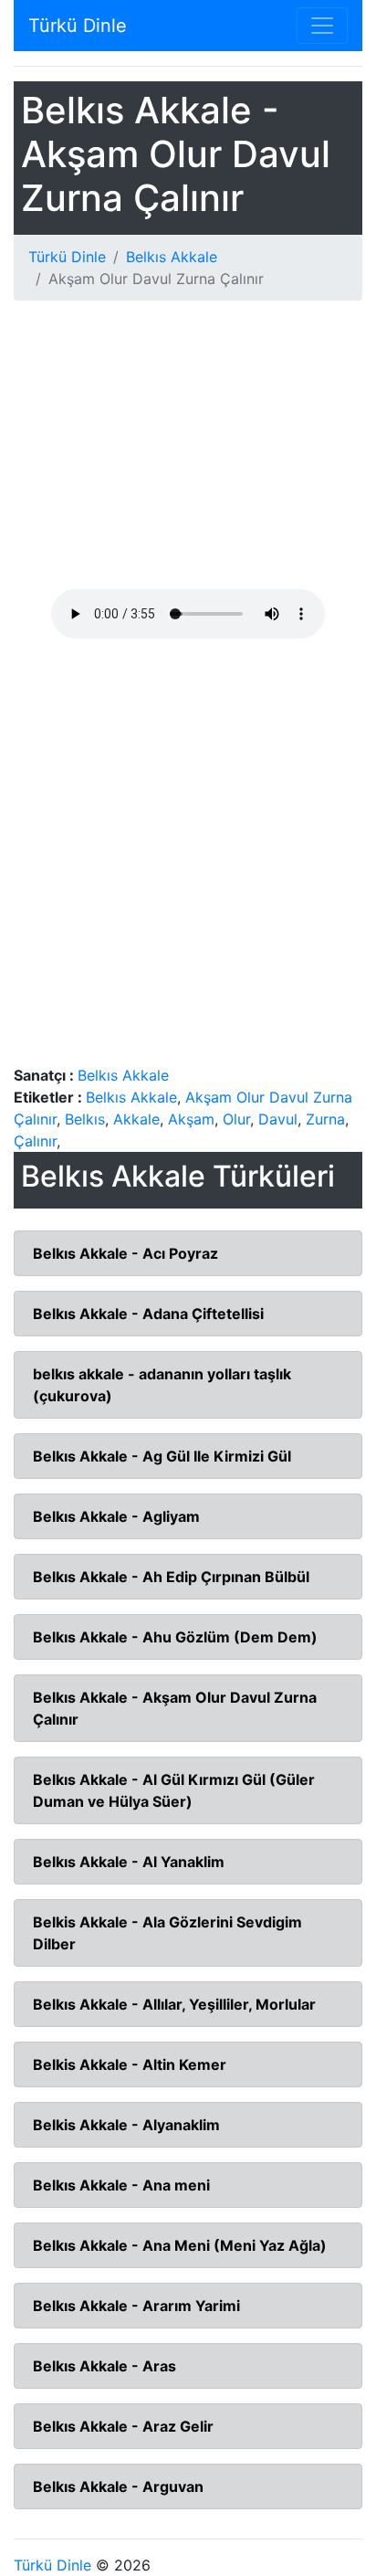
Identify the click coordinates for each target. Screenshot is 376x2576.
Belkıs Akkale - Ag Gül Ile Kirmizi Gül (162, 1456)
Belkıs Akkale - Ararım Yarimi (136, 2306)
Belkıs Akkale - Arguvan (118, 2486)
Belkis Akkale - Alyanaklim (126, 2125)
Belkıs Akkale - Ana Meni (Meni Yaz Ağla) (180, 2245)
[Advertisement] (188, 452)
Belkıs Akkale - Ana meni (121, 2185)
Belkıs (85, 1119)
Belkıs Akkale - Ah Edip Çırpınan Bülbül (171, 1577)
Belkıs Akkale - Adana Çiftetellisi (148, 1314)
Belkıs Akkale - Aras (104, 2366)
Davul (278, 1119)
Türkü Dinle (78, 26)
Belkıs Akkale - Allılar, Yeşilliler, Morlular (174, 2004)
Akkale (136, 1119)
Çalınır (35, 1141)
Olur (236, 1119)
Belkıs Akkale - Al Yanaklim (129, 1862)
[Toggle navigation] (322, 26)
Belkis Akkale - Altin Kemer (130, 2064)
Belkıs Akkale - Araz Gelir (123, 2426)
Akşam (191, 1119)
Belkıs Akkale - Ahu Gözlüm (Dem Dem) (175, 1637)
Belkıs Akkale (172, 257)
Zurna (325, 1119)
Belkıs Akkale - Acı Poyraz (125, 1253)
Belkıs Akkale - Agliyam (116, 1516)
